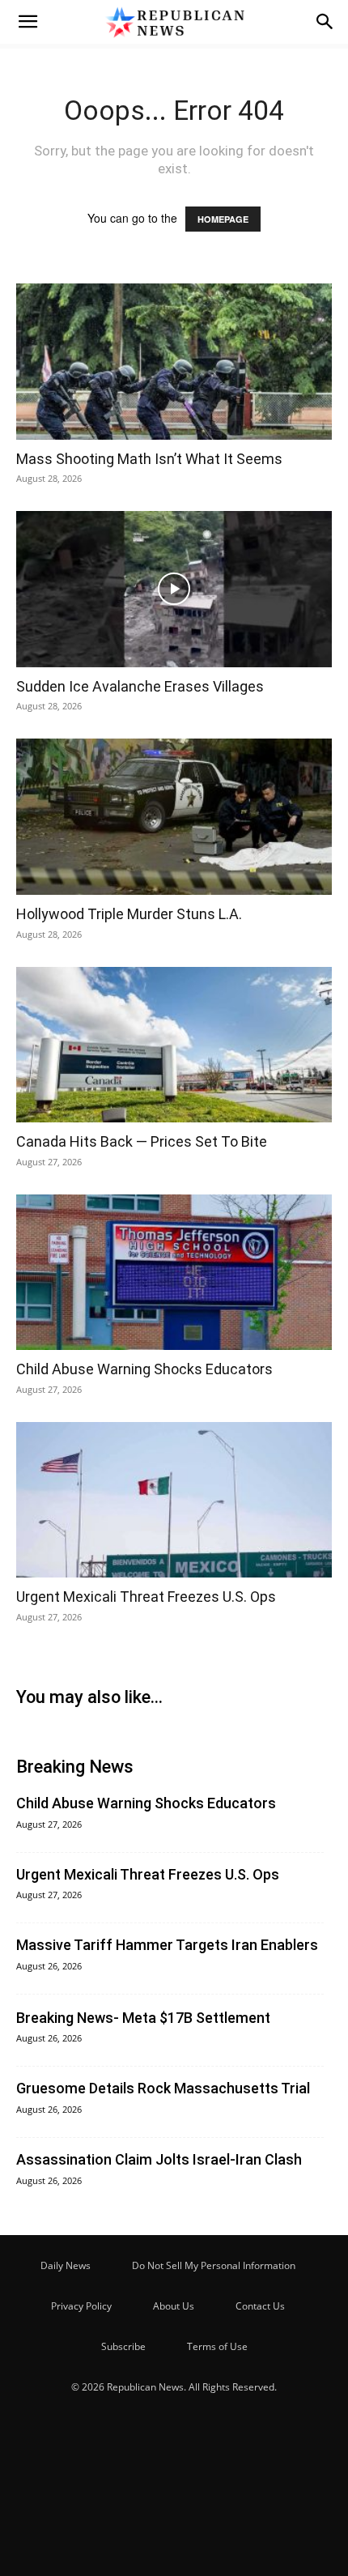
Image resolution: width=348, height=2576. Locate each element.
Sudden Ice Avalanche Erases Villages (140, 686)
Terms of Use (217, 2346)
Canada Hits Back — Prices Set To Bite (142, 1141)
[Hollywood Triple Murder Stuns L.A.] (174, 817)
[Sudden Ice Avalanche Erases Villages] (174, 589)
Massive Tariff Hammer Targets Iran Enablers (167, 1945)
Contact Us (260, 2306)
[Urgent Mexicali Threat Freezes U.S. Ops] (174, 1500)
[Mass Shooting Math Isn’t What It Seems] (174, 362)
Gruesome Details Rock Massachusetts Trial (163, 2088)
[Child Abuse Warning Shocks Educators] (174, 1273)
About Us (174, 2306)
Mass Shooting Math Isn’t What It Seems (149, 459)
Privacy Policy (81, 2306)
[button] (28, 22)
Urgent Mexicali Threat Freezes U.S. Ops (146, 1597)
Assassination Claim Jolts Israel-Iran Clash (159, 2159)
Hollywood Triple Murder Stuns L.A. (129, 914)
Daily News (66, 2265)
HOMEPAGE (223, 219)
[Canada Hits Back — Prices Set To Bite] (174, 1045)
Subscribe (123, 2346)
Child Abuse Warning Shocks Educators (144, 1369)
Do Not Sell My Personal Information (214, 2265)
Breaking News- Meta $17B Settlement (143, 2018)
